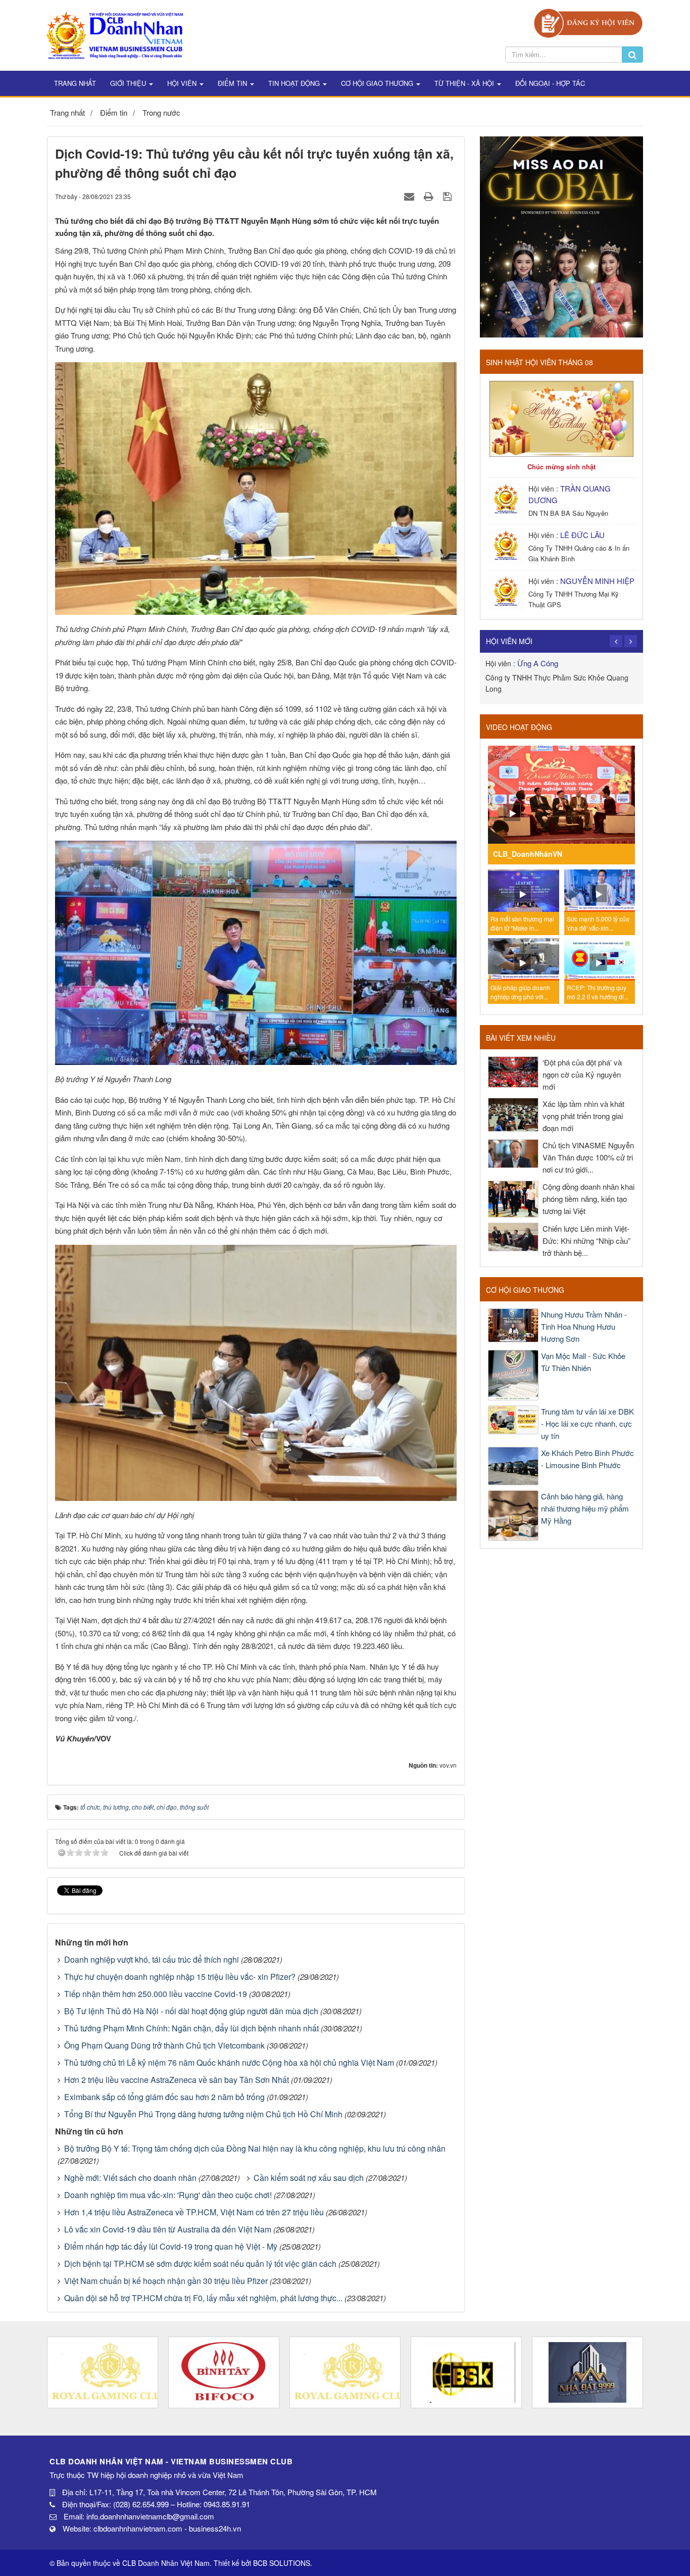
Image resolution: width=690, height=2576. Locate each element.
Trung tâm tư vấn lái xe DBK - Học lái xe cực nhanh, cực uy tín (587, 1423)
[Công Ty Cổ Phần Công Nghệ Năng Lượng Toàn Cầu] (587, 2372)
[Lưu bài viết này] (449, 196)
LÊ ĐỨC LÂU (582, 535)
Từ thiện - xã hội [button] (465, 83)
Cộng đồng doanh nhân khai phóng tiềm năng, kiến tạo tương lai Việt (588, 1199)
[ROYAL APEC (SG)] (224, 2372)
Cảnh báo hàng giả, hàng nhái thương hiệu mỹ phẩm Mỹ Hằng (585, 1508)
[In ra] (430, 196)
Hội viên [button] (183, 83)
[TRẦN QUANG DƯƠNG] (507, 499)
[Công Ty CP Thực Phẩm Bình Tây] (103, 2372)
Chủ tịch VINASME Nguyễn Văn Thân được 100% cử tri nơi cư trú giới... (588, 1157)
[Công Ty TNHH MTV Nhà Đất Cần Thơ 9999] (466, 2372)
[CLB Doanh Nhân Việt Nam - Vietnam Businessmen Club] (115, 34)
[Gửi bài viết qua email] (410, 196)
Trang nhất (75, 83)
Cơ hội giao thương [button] (378, 83)
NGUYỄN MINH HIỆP (597, 581)
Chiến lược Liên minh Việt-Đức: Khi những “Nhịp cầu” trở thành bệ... (586, 1241)
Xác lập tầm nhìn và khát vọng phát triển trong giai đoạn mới (583, 1116)
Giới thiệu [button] (129, 83)
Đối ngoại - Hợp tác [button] (550, 83)
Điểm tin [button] (233, 83)
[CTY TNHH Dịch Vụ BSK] (345, 2372)
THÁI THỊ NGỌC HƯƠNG (561, 663)
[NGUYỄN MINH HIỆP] (507, 592)
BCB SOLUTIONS (282, 2563)
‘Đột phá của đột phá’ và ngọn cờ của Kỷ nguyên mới (582, 1074)
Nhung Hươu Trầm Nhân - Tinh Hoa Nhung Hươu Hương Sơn (584, 1326)
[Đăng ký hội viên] (588, 22)
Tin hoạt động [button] (295, 83)
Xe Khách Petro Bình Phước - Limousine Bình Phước (587, 1459)
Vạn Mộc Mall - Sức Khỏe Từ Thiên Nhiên (583, 1362)
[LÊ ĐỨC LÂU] (507, 546)
